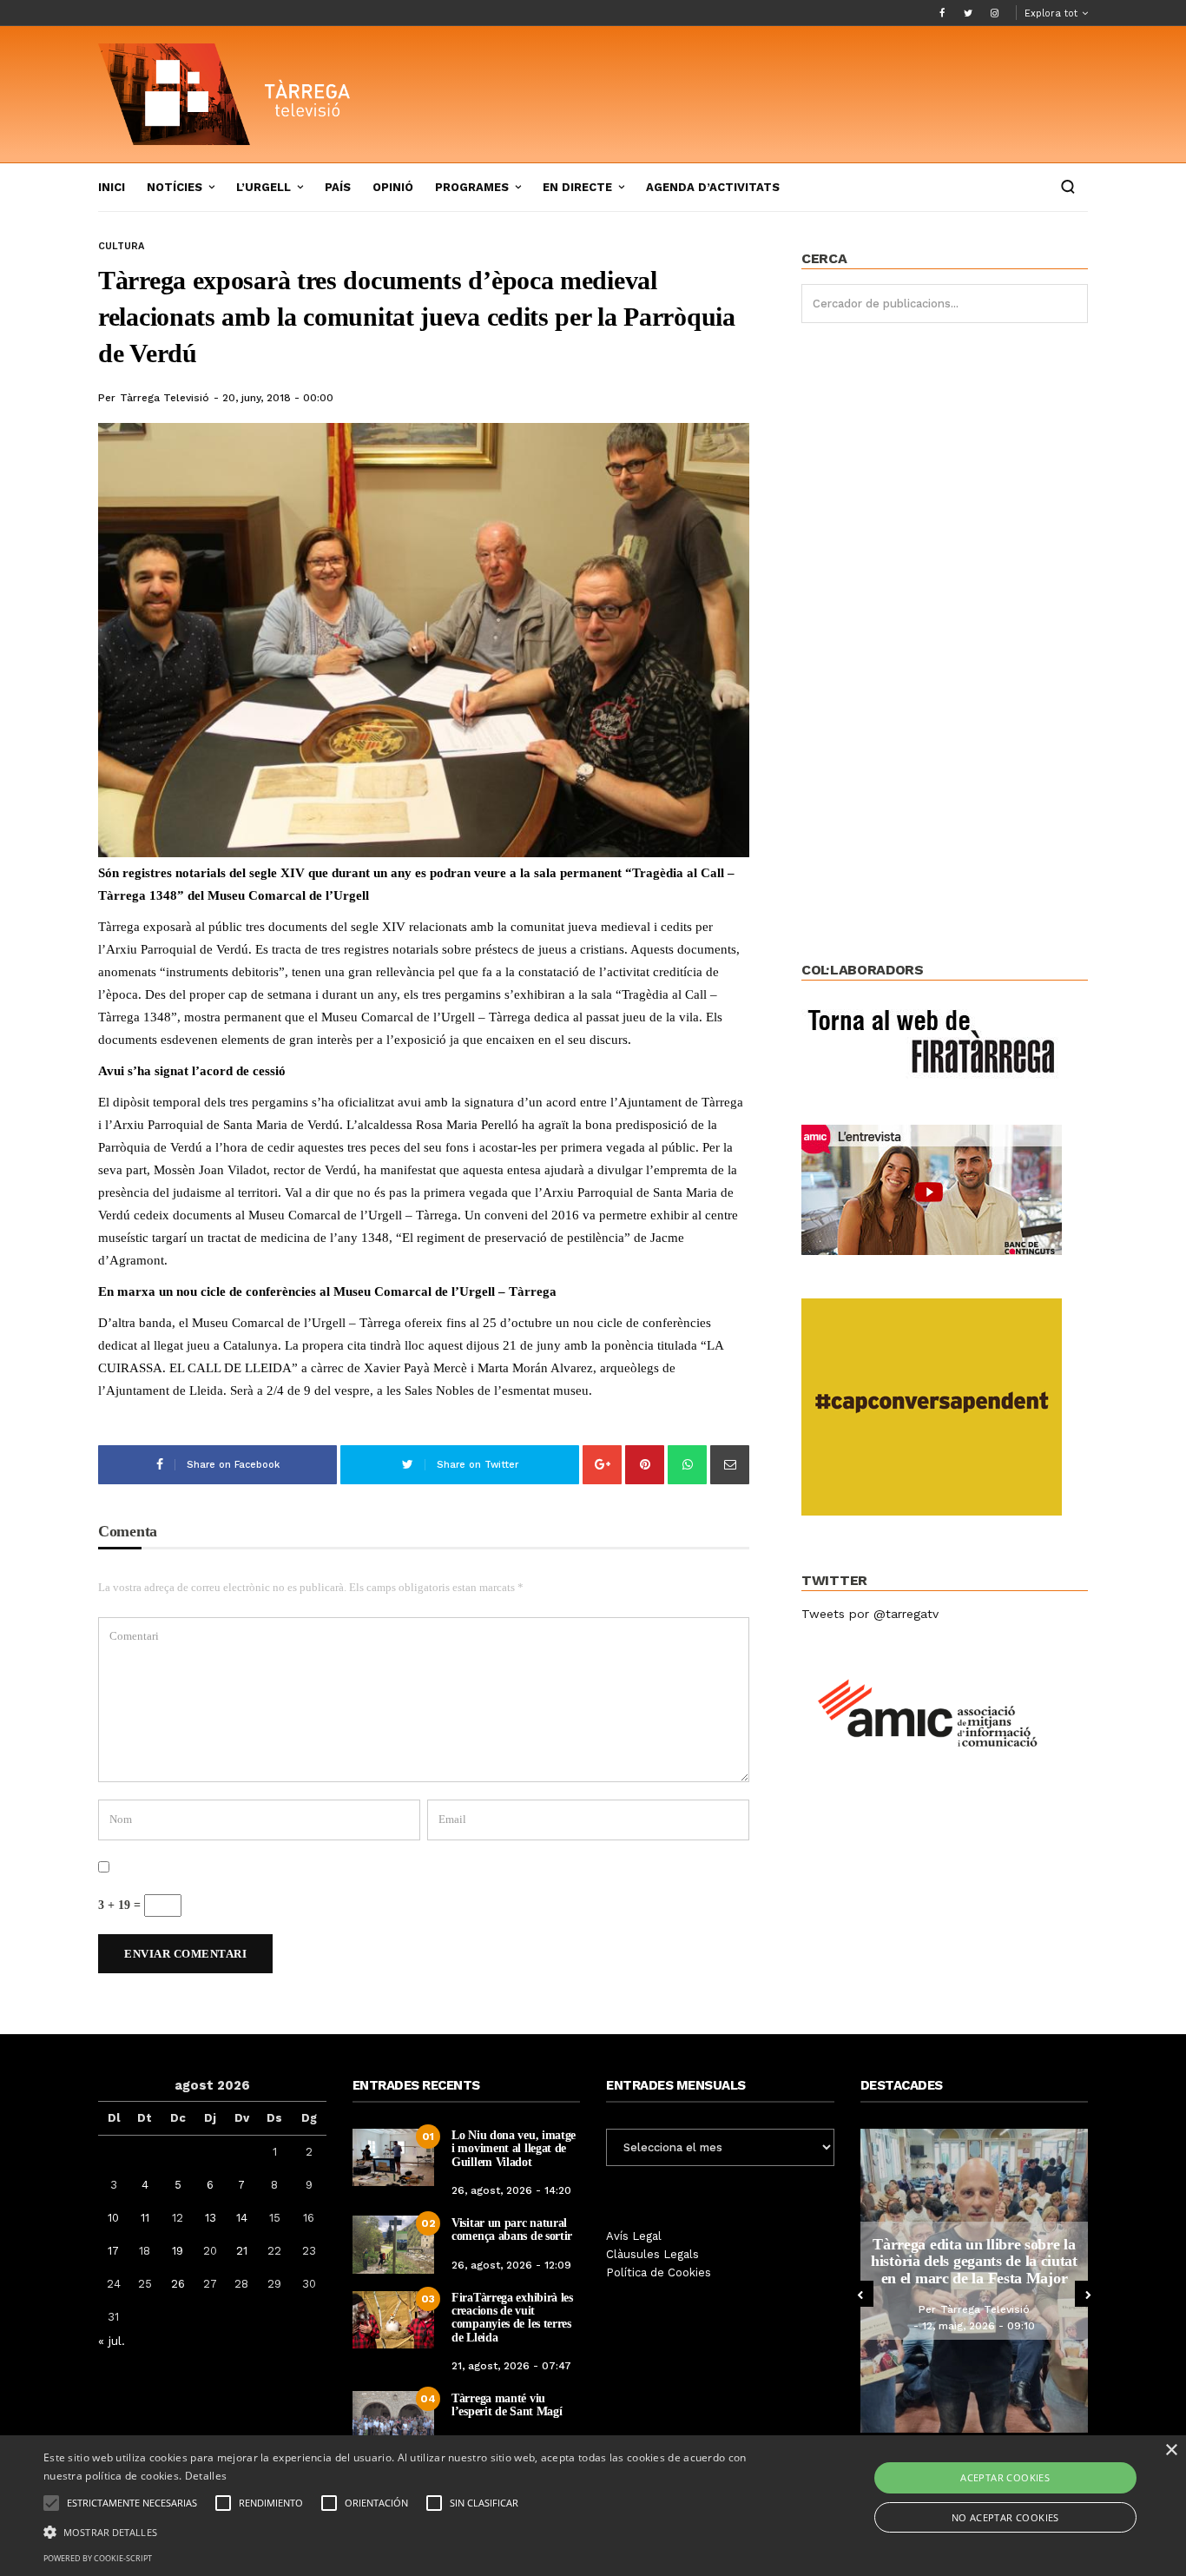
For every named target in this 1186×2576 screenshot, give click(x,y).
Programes (472, 187)
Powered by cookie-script (98, 2558)
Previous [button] (860, 2294)
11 (145, 2218)
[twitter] (968, 13)
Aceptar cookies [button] (1005, 2477)
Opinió (393, 187)
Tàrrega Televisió (165, 398)
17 (113, 2251)
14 (242, 2218)
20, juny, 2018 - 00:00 (278, 398)
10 (113, 2218)
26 (178, 2284)
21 (242, 2251)
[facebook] (942, 13)
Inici (112, 187)
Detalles (206, 2476)
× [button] (1171, 2451)
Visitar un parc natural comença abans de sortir (512, 2229)
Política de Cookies (659, 2272)
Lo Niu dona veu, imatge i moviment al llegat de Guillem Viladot (514, 2149)
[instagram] (994, 13)
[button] (401, 2531)
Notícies (175, 187)
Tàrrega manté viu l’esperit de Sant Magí (507, 2405)
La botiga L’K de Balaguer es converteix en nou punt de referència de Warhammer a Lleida (998, 2261)
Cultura (121, 246)
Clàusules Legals (652, 2254)
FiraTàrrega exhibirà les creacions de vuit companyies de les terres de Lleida (512, 2318)
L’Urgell (264, 187)
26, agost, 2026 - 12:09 (511, 2265)
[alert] (593, 2506)
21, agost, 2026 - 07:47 (511, 2366)
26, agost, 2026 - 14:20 (511, 2190)
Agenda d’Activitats (713, 187)
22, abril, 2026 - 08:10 (1002, 2335)
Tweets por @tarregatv (870, 1614)
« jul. (112, 2341)
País (338, 187)
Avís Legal (634, 2236)
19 (178, 2251)
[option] (998, 2281)
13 (211, 2218)
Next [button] (1088, 2294)
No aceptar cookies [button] (1005, 2517)
